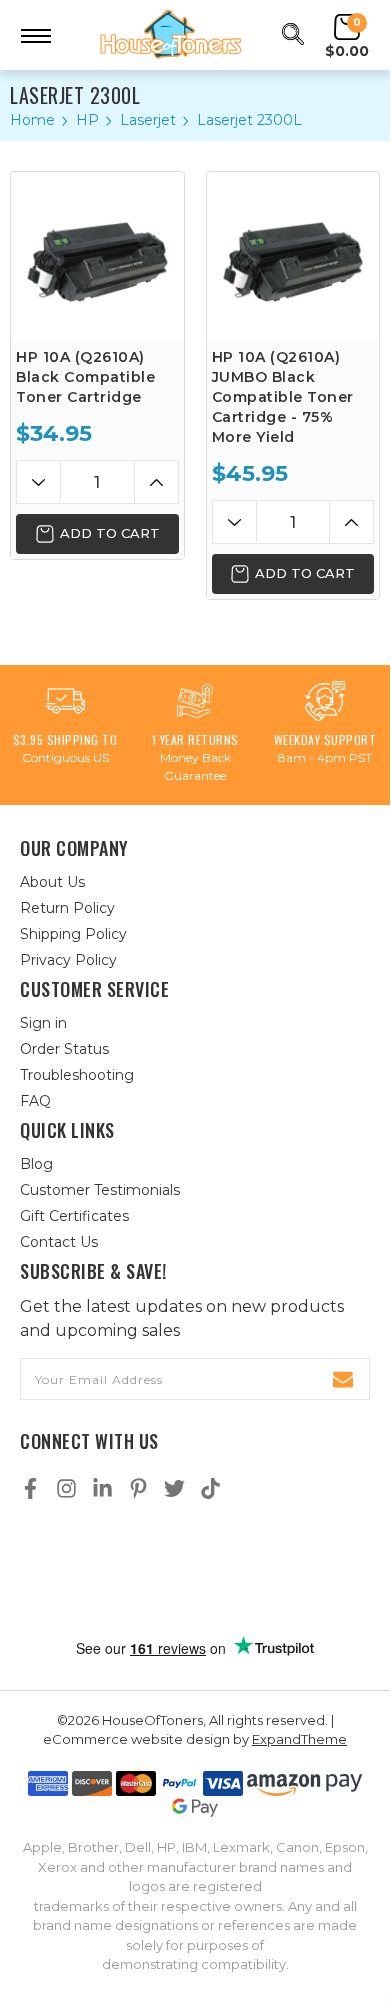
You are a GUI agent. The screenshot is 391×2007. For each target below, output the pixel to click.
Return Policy (67, 908)
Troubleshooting (77, 1075)
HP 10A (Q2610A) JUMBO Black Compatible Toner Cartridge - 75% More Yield (283, 397)
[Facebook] (30, 1488)
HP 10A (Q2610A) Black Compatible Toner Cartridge (85, 377)
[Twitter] (174, 1488)
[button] (195, 1569)
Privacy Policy (68, 960)
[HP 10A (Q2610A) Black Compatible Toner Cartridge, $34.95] (97, 257)
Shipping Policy (73, 934)
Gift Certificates (74, 1216)
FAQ (35, 1101)
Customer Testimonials (100, 1190)
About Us (52, 882)
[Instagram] (66, 1488)
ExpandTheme (299, 1739)
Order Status (64, 1049)
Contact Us (59, 1242)
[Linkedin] (102, 1488)
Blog (36, 1164)
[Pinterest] (138, 1488)
